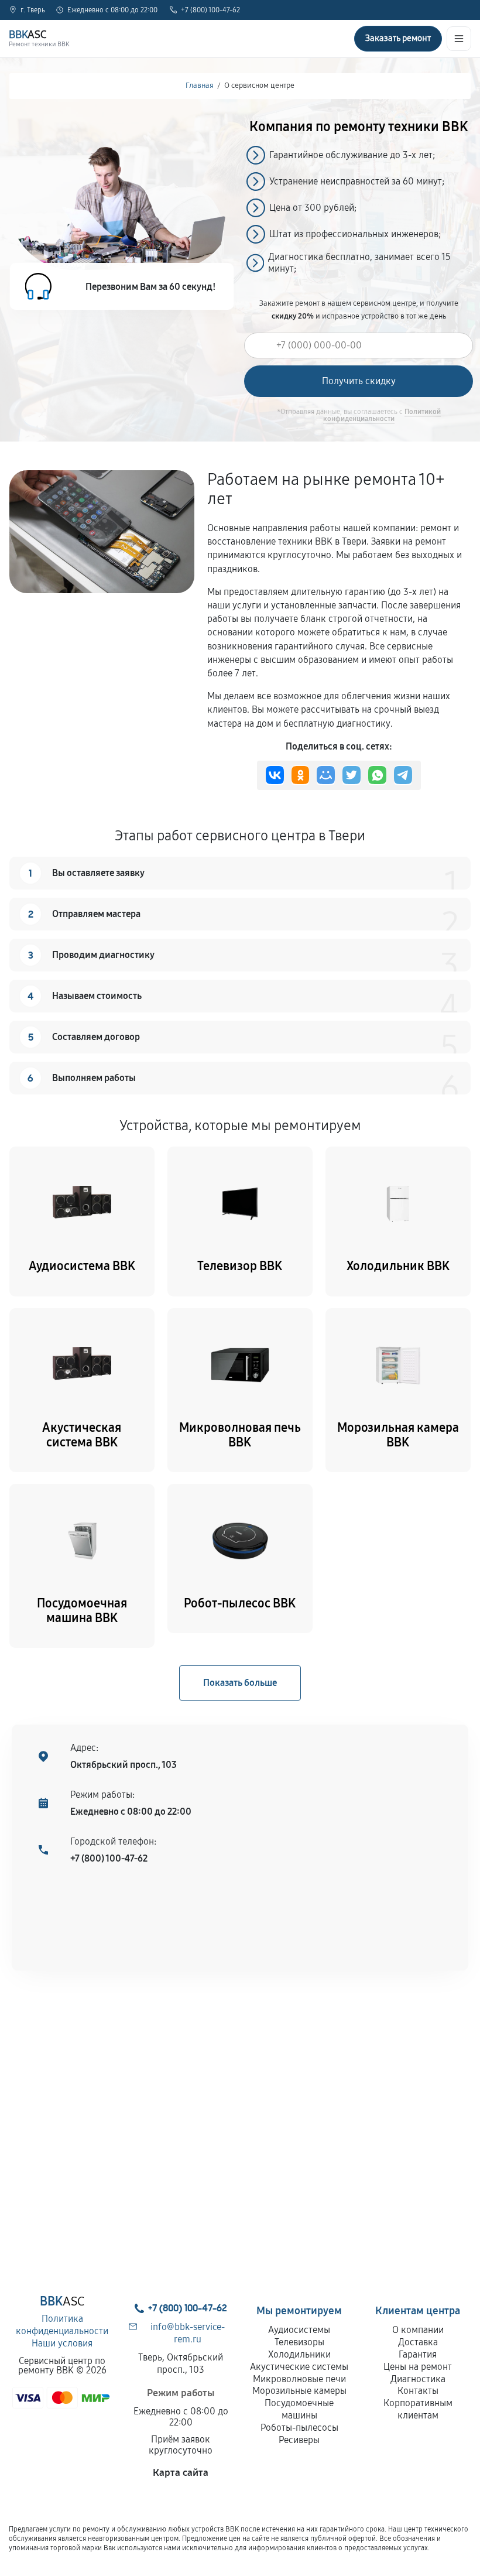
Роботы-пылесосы (299, 2428)
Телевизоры (299, 2342)
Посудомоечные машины (299, 2409)
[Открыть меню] (459, 39)
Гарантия (418, 2354)
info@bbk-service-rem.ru (188, 2333)
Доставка (418, 2342)
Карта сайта (181, 2473)
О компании (418, 2330)
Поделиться (275, 775)
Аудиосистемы (299, 2330)
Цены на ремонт (418, 2367)
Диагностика (418, 2379)
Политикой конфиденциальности (382, 415)
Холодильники (299, 2354)
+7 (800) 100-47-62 (210, 10)
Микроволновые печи (299, 2379)
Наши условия (62, 2343)
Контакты (418, 2391)
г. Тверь (33, 10)
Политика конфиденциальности (62, 2325)
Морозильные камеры (299, 2391)
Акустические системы (299, 2367)
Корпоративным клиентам (418, 2409)
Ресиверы (299, 2440)
